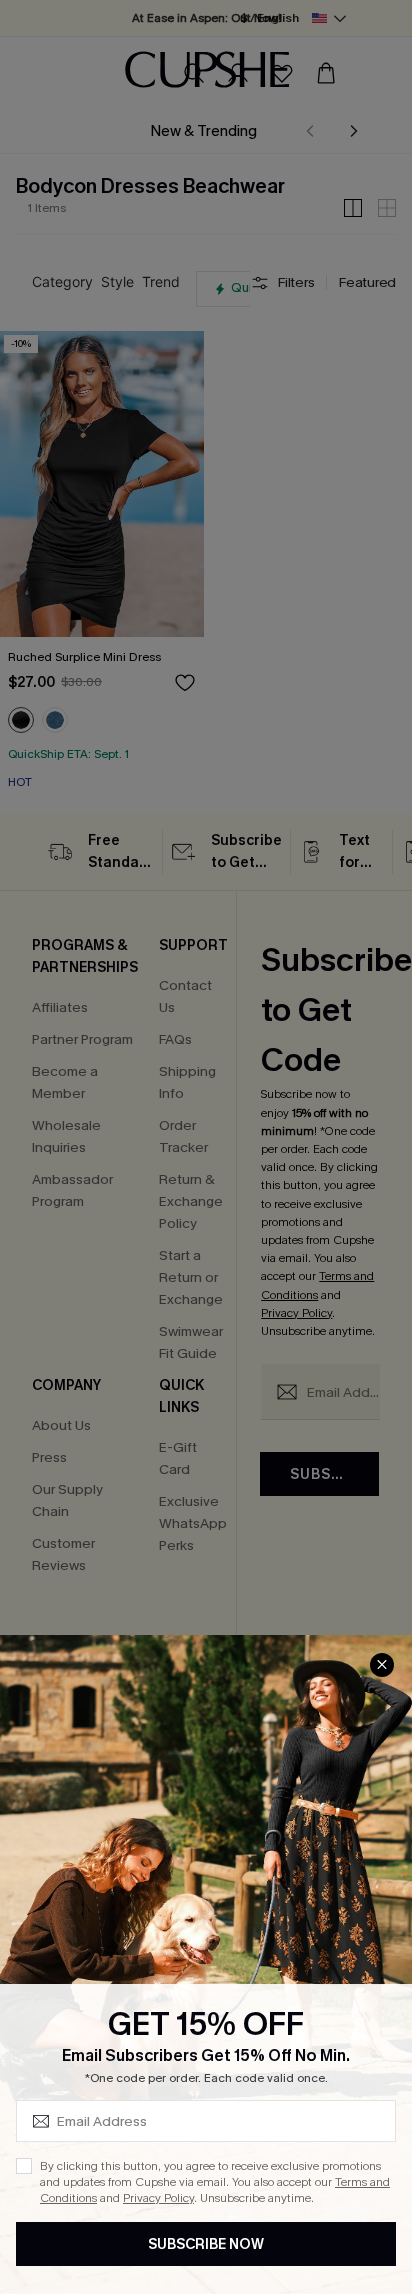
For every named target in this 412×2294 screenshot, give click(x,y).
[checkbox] (24, 2166)
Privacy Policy (158, 2198)
